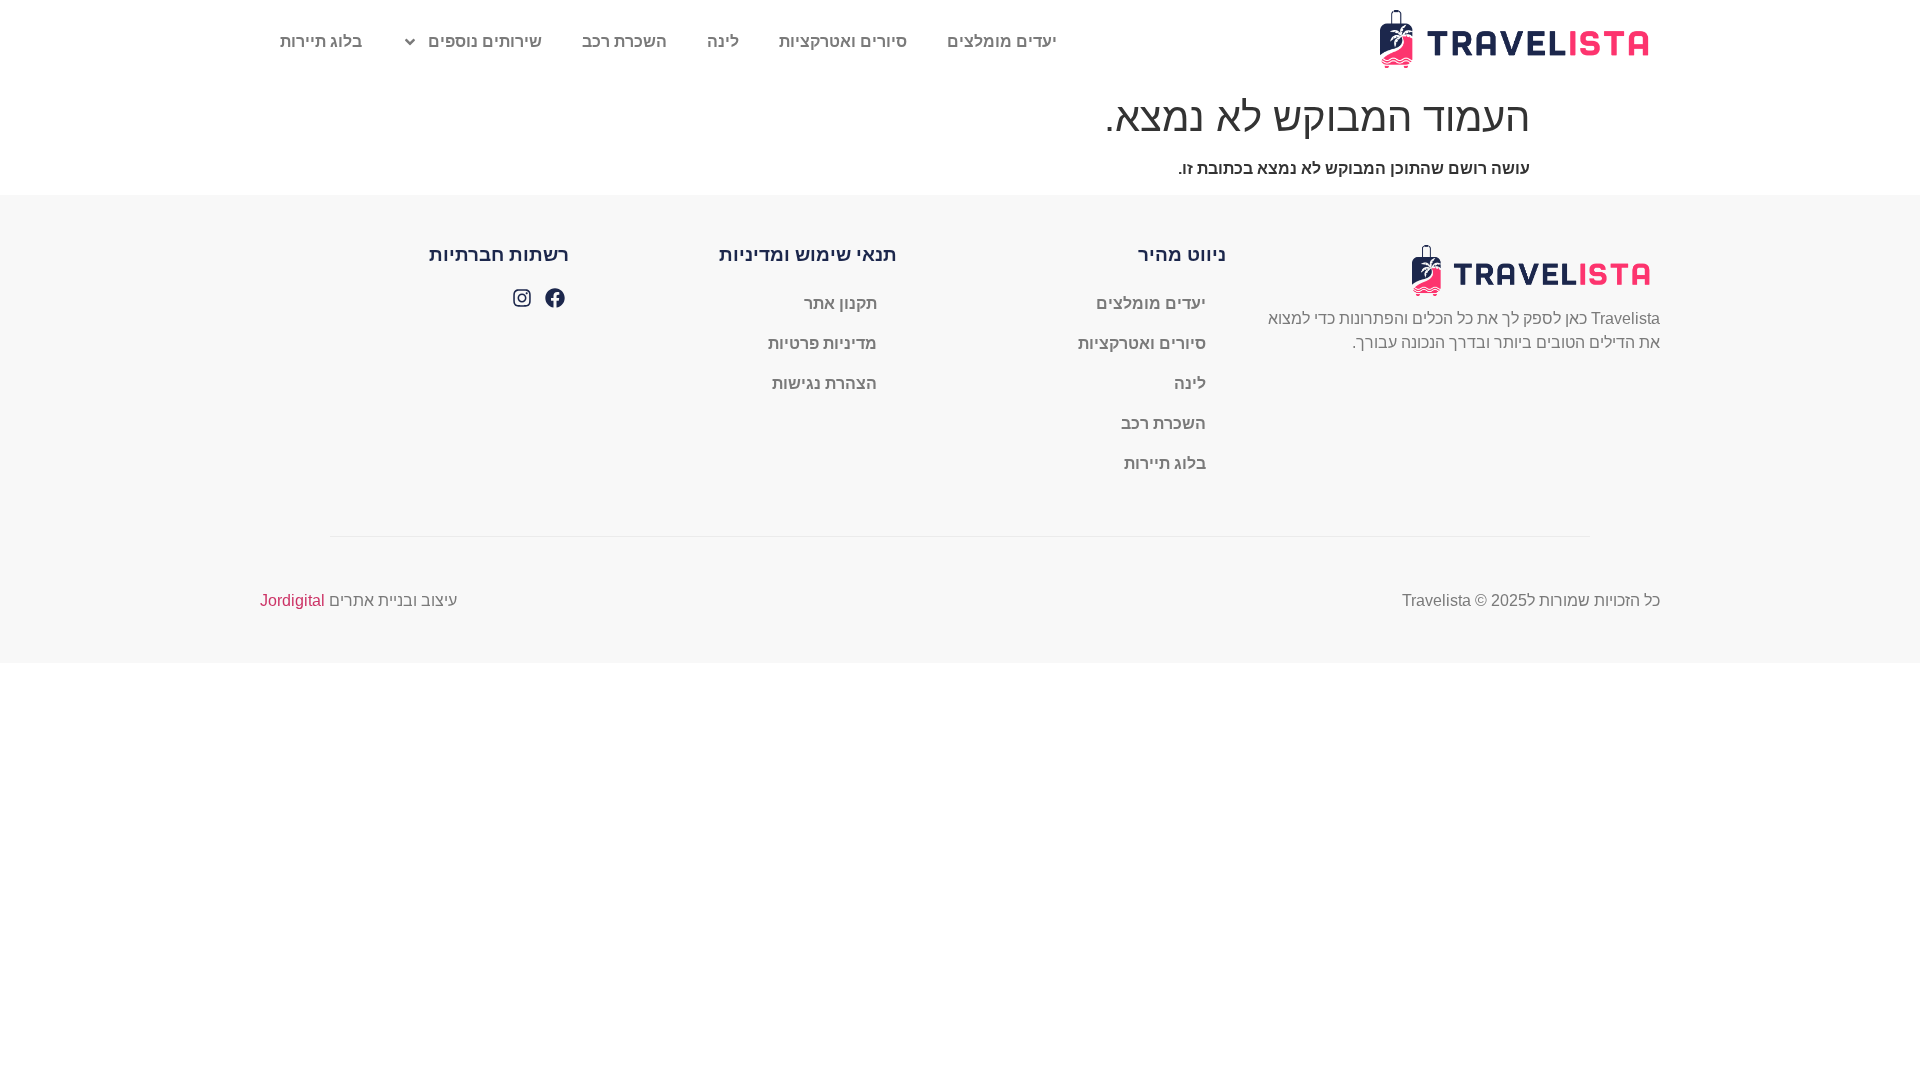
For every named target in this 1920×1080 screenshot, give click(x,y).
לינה (723, 41)
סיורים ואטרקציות (843, 41)
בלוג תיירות (321, 41)
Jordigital (292, 600)
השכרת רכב (624, 41)
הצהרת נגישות (824, 383)
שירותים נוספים (485, 41)
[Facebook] (555, 298)
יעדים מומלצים (1002, 41)
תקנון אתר (840, 303)
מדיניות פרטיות (822, 343)
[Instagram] (522, 298)
